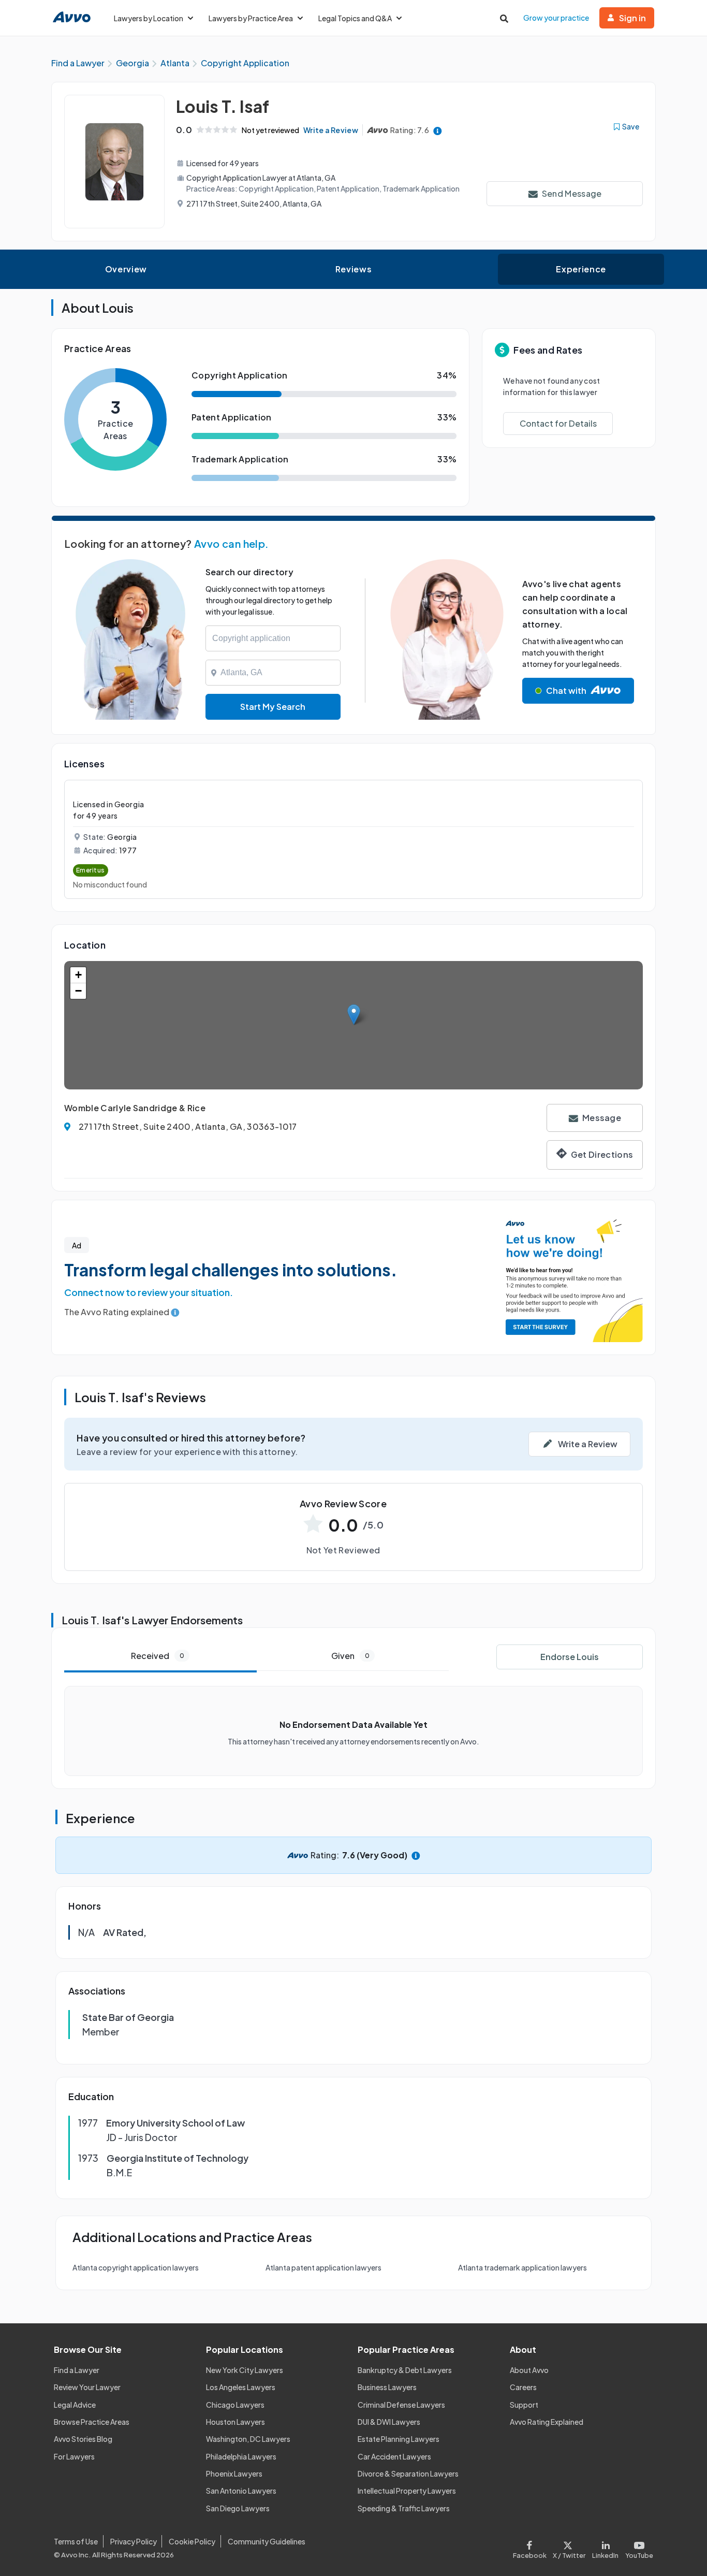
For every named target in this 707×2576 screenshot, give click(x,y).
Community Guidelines (267, 2541)
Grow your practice (556, 18)
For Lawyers (74, 2456)
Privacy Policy (134, 2541)
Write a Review (331, 130)
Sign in (632, 18)
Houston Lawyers (235, 2422)
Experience (581, 269)
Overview (126, 269)
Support (524, 2405)
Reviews (353, 269)
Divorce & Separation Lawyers (408, 2473)
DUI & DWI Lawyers (389, 2422)
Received (158, 1656)
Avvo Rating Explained (547, 2422)
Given (350, 1656)
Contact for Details (558, 423)
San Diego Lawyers (238, 2508)
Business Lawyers (387, 2387)
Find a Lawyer (77, 2370)
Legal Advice (75, 2405)
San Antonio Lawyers (241, 2491)
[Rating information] (438, 130)
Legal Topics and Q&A (355, 18)
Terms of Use (76, 2541)
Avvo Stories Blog (83, 2439)
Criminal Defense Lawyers (401, 2405)
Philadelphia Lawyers (241, 2456)
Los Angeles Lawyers (241, 2387)
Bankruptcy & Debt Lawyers (405, 2370)
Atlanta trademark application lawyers (522, 2267)
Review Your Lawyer (87, 2387)
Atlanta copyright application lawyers (136, 2267)
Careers (523, 2387)
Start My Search (273, 707)
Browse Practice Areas (92, 2422)
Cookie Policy (192, 2541)
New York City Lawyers (245, 2370)
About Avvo (529, 2370)
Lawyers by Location (149, 18)
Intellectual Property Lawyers (407, 2491)
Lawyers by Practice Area (251, 18)
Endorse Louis (570, 1657)
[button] (354, 1015)
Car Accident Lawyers (394, 2456)
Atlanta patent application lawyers (323, 2267)
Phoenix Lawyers (234, 2473)
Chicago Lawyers (235, 2405)
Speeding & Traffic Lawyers (404, 2508)
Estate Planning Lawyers (399, 2439)
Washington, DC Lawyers (248, 2439)
